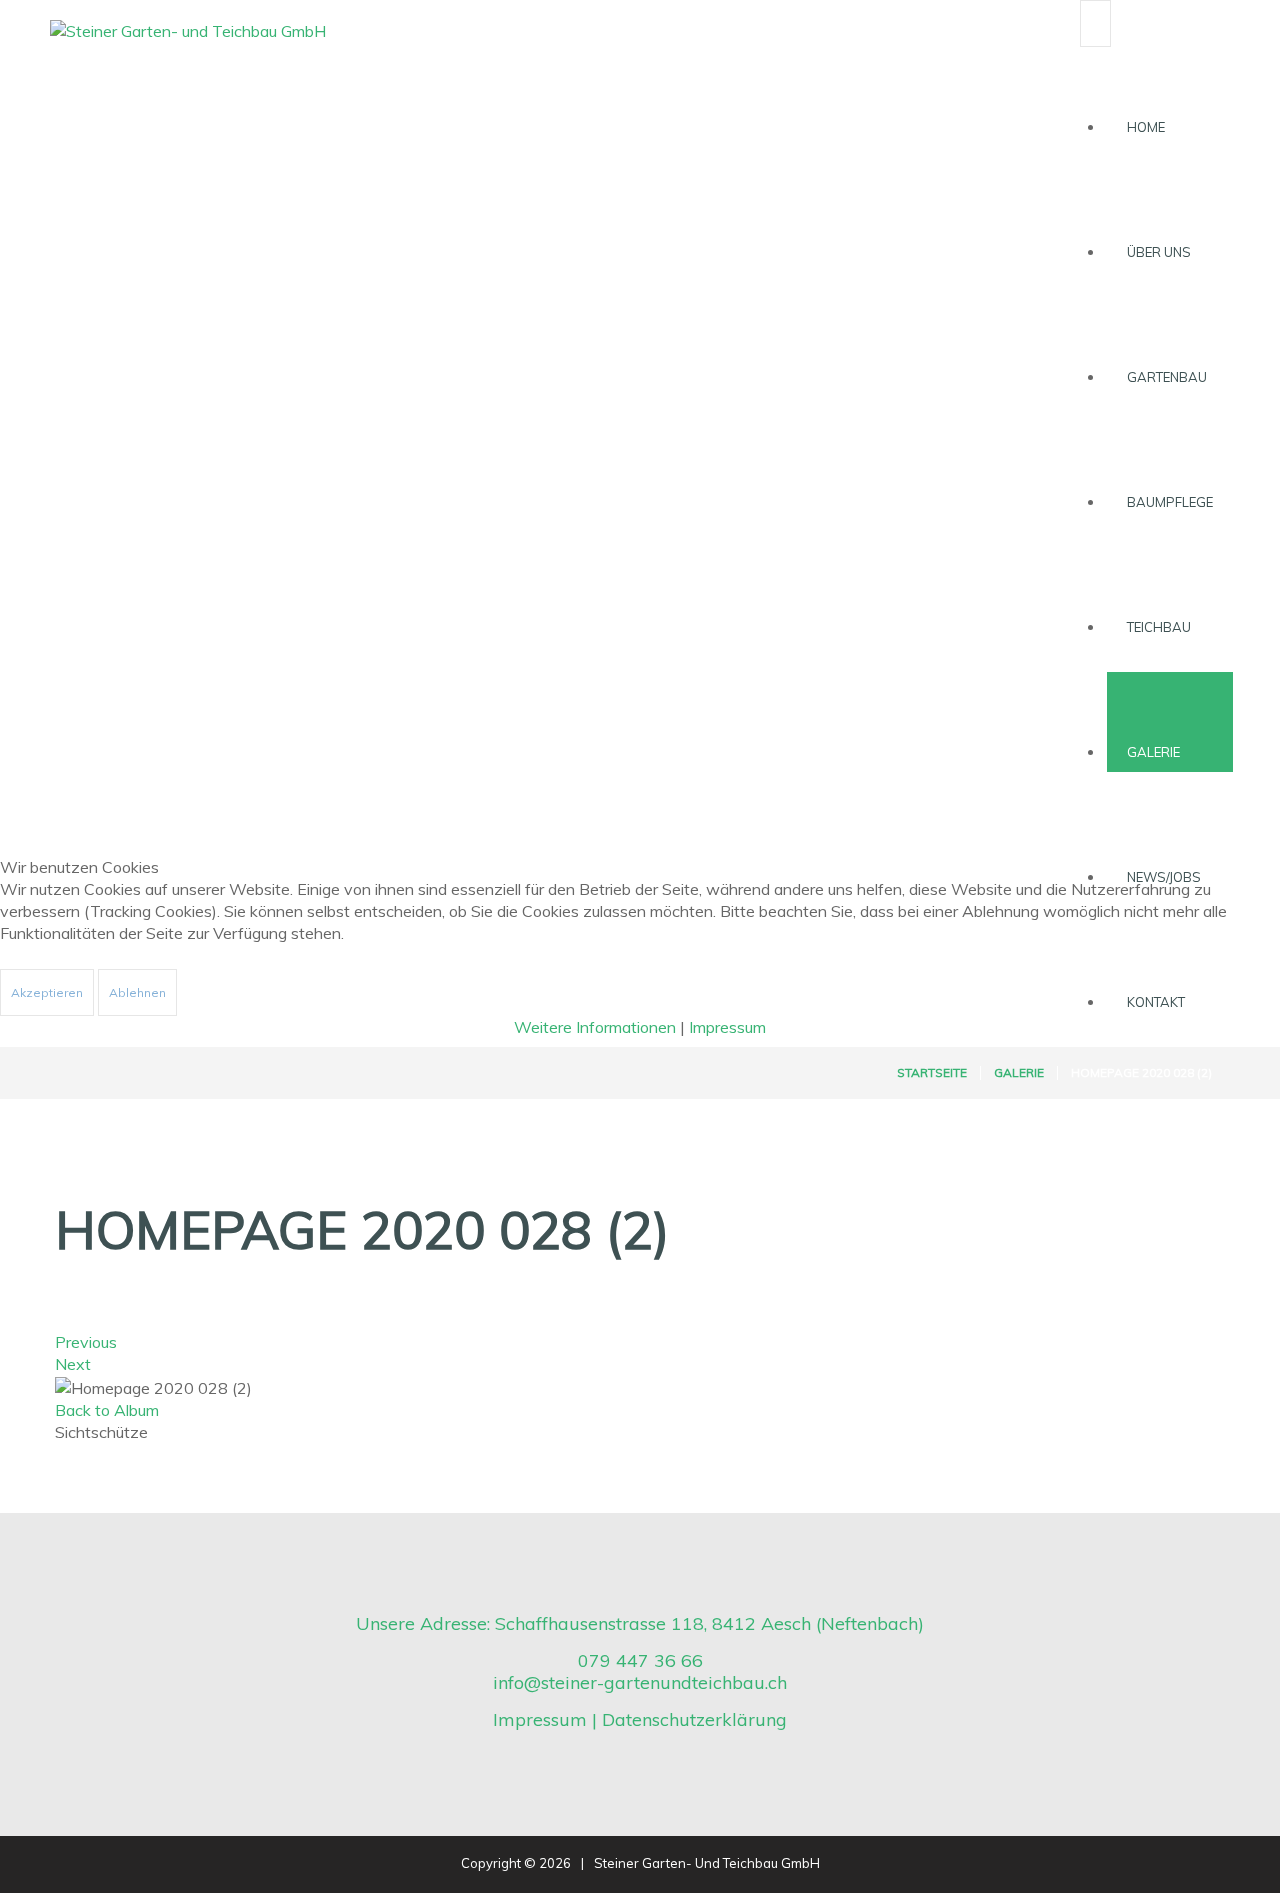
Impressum (727, 1027)
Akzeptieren (47, 992)
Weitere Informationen (595, 1027)
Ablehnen (137, 992)
